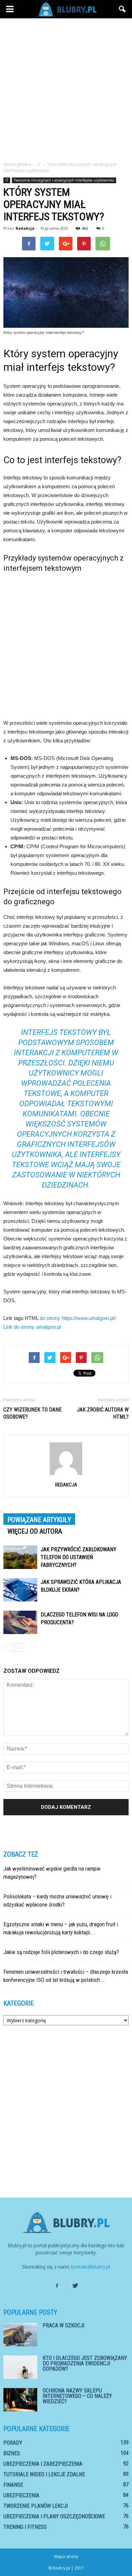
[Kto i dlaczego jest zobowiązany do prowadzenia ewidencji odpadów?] (20, 2367)
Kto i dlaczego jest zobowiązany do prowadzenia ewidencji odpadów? (85, 2363)
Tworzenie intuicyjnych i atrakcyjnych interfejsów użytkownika (64, 180)
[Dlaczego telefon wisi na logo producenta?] (20, 1622)
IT (7, 180)
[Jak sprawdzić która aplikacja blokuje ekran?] (20, 1590)
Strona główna (17, 164)
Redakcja (25, 228)
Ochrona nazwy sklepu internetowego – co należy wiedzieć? (77, 2396)
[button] (123, 9)
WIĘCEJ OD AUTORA (35, 1531)
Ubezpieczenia (21, 2495)
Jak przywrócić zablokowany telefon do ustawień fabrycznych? (79, 1557)
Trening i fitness (25, 2527)
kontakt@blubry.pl (91, 2267)
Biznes (12, 2453)
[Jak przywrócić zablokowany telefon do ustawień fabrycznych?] (20, 1557)
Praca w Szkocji (63, 2325)
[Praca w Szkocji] (20, 2335)
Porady (13, 2443)
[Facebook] (57, 2286)
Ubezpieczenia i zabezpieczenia (43, 2464)
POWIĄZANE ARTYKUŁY (39, 1520)
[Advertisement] (66, 88)
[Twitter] (75, 2286)
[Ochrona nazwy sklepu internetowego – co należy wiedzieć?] (20, 2400)
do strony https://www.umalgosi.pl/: (78, 1318)
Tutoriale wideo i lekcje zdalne (44, 2474)
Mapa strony (66, 2556)
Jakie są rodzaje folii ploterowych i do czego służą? (61, 1952)
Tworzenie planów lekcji (36, 2506)
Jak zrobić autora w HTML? (103, 1413)
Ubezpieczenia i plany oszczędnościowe (54, 2516)
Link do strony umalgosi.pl (32, 1327)
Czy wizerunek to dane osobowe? (32, 1413)
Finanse (13, 2485)
